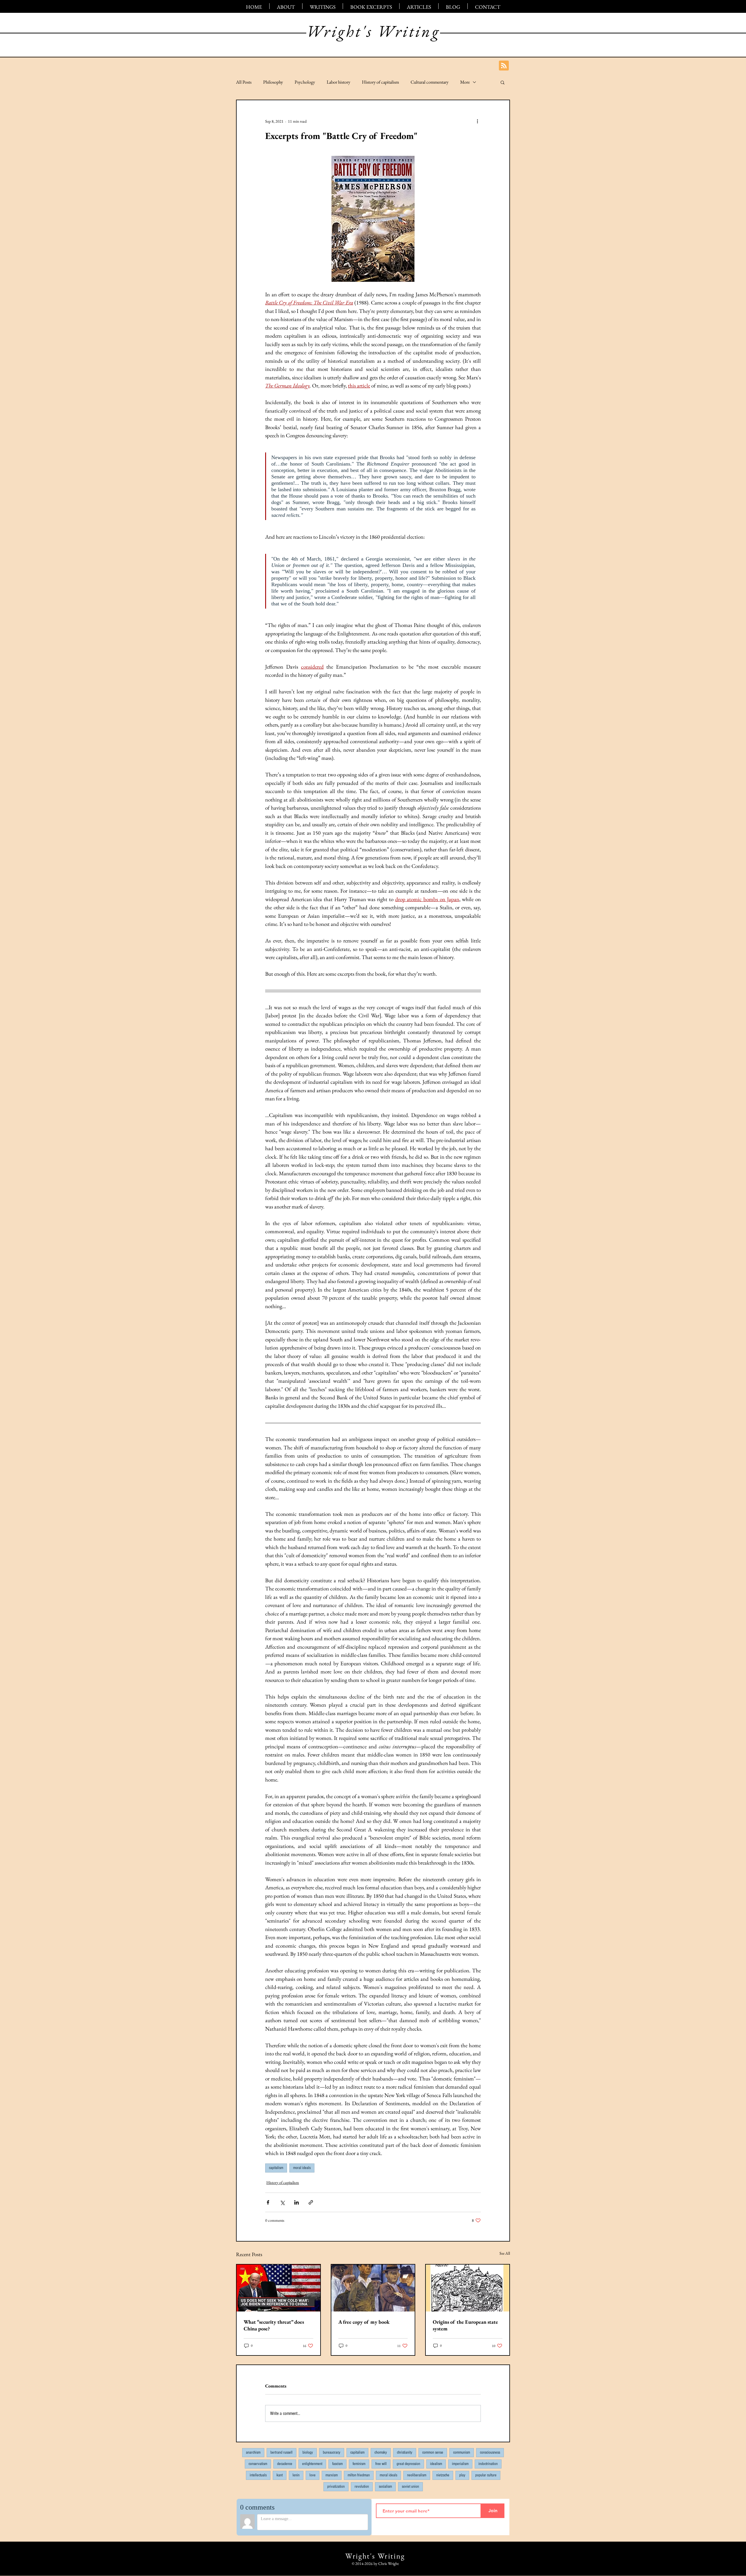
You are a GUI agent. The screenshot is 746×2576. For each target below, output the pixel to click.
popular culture (486, 2475)
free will (381, 2464)
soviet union (410, 2487)
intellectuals (258, 2475)
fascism (337, 2464)
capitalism (276, 2168)
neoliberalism (417, 2475)
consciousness (490, 2452)
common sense (433, 2452)
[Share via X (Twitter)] (282, 2202)
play (462, 2475)
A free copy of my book (364, 2322)
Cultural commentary (430, 82)
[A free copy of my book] (373, 2288)
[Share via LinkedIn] (297, 2202)
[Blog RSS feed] (504, 66)
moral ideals (302, 2168)
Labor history (338, 82)
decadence (285, 2464)
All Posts (244, 82)
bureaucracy (332, 2452)
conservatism (258, 2464)
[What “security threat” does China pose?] (278, 2288)
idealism (436, 2464)
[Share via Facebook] (268, 2202)
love (313, 2475)
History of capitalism (380, 82)
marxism (332, 2475)
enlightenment (312, 2464)
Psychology (305, 82)
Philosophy (273, 82)
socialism (385, 2487)
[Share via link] (311, 2202)
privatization (336, 2487)
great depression (408, 2464)
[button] (503, 82)
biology (308, 2452)
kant (280, 2475)
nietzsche (443, 2475)
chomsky (381, 2452)
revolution (362, 2487)
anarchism (253, 2452)
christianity (405, 2452)
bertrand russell (281, 2452)
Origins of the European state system (465, 2325)
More (465, 82)
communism (462, 2452)
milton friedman (359, 2475)
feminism (359, 2464)
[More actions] (477, 121)
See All (505, 2253)
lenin (296, 2475)
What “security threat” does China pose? (274, 2325)
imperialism (460, 2464)
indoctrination (488, 2464)
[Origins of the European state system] (468, 2288)
